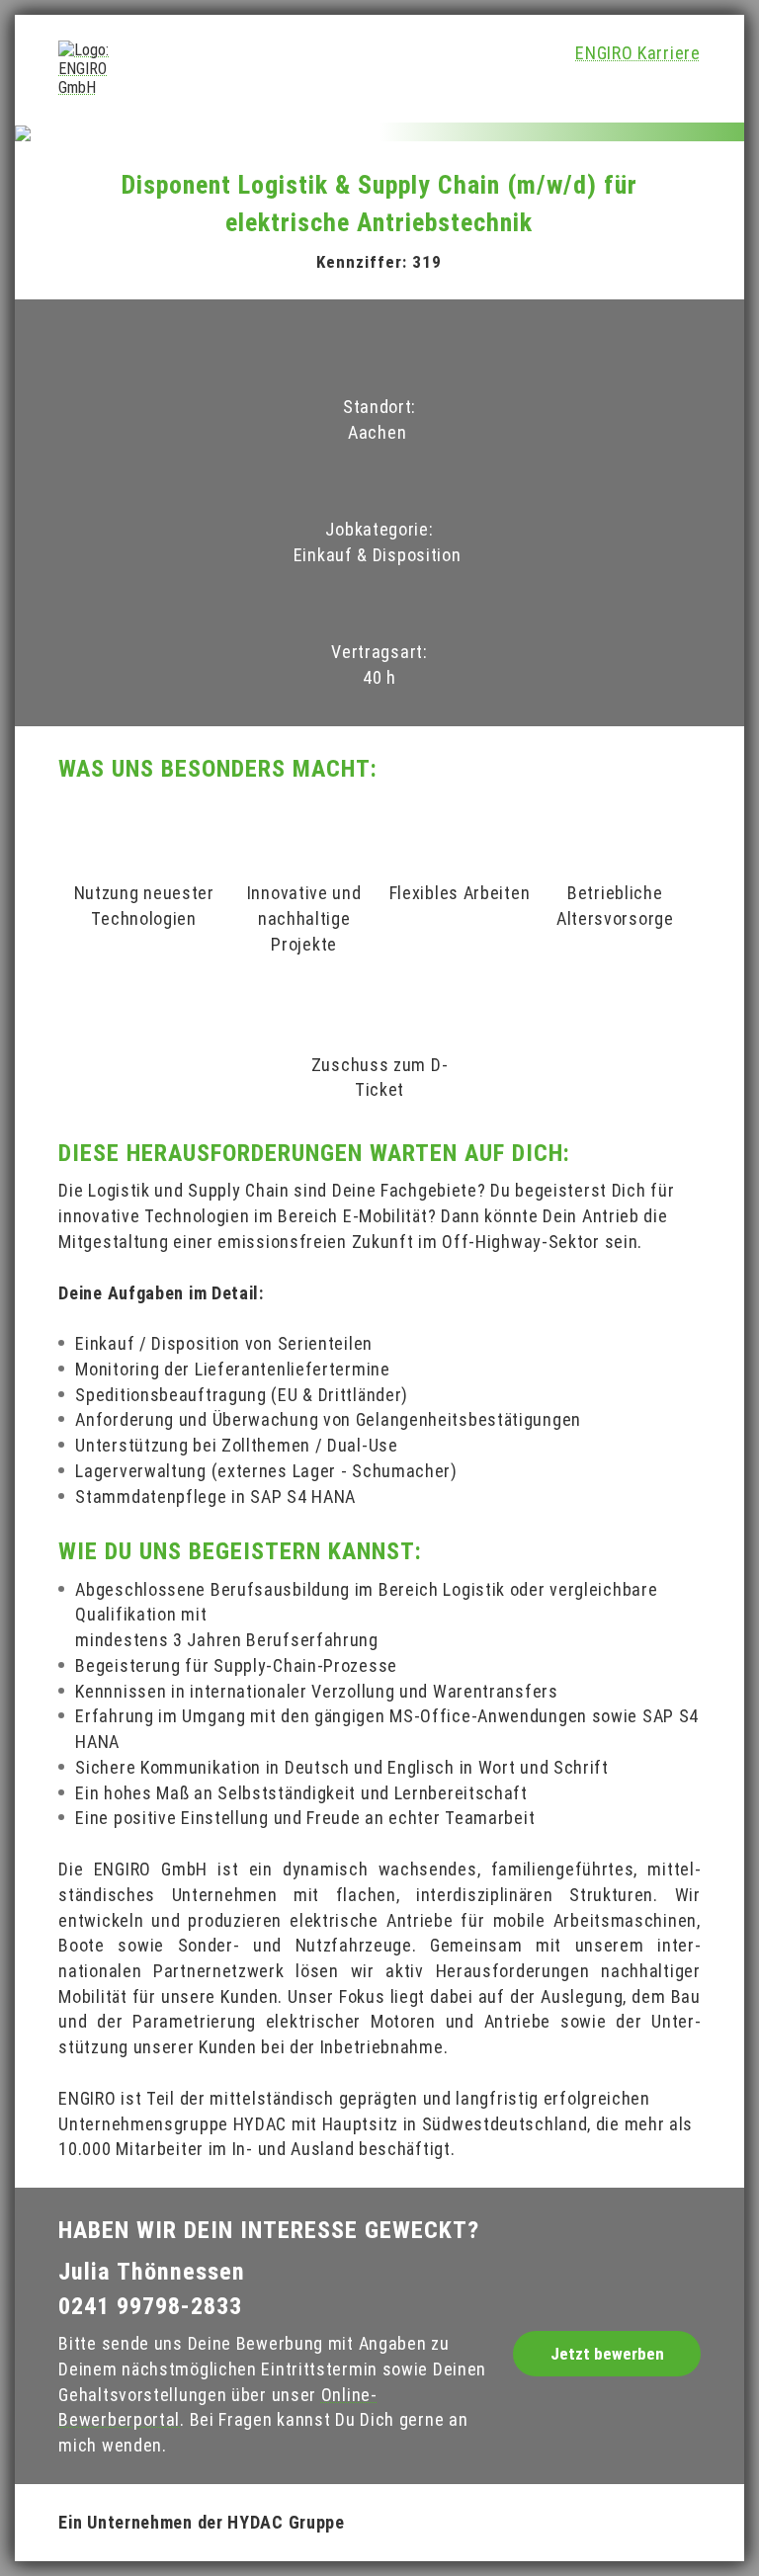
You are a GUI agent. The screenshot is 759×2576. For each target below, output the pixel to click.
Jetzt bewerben (607, 2354)
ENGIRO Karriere (638, 53)
